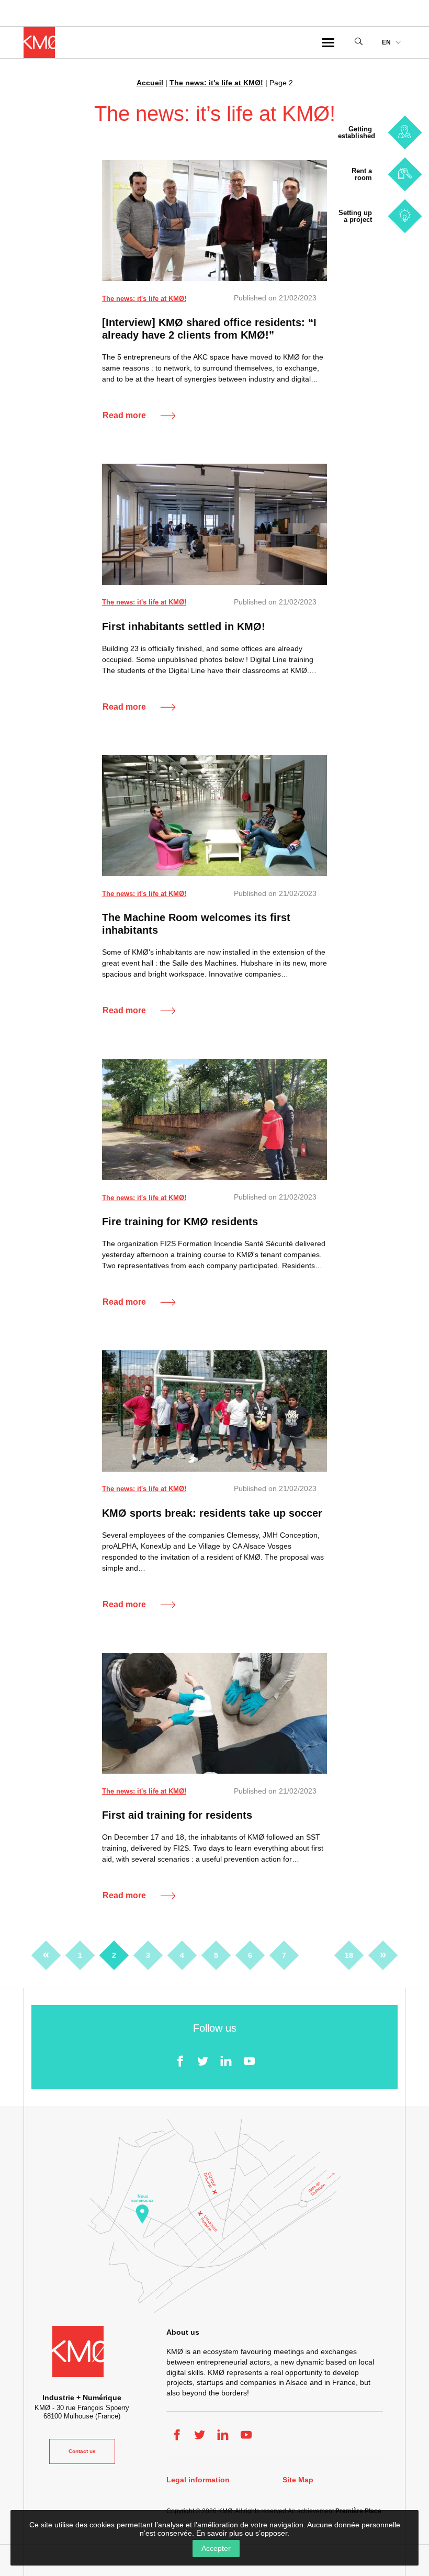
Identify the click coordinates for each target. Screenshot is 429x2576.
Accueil (150, 83)
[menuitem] (391, 43)
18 (349, 1955)
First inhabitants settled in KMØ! (184, 626)
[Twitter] (203, 2061)
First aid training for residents (177, 1815)
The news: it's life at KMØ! (216, 83)
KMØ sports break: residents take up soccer (212, 1513)
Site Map (298, 2480)
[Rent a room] (405, 174)
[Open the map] (214, 2216)
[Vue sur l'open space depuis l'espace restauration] (214, 524)
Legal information (198, 2480)
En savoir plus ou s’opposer (242, 2533)
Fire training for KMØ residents (180, 1222)
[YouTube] (249, 2061)
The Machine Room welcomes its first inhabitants (196, 924)
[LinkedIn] (226, 2061)
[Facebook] (180, 2061)
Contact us (82, 2451)
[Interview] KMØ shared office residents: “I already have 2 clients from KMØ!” (209, 329)
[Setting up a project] (405, 216)
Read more (124, 415)
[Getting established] (405, 132)
